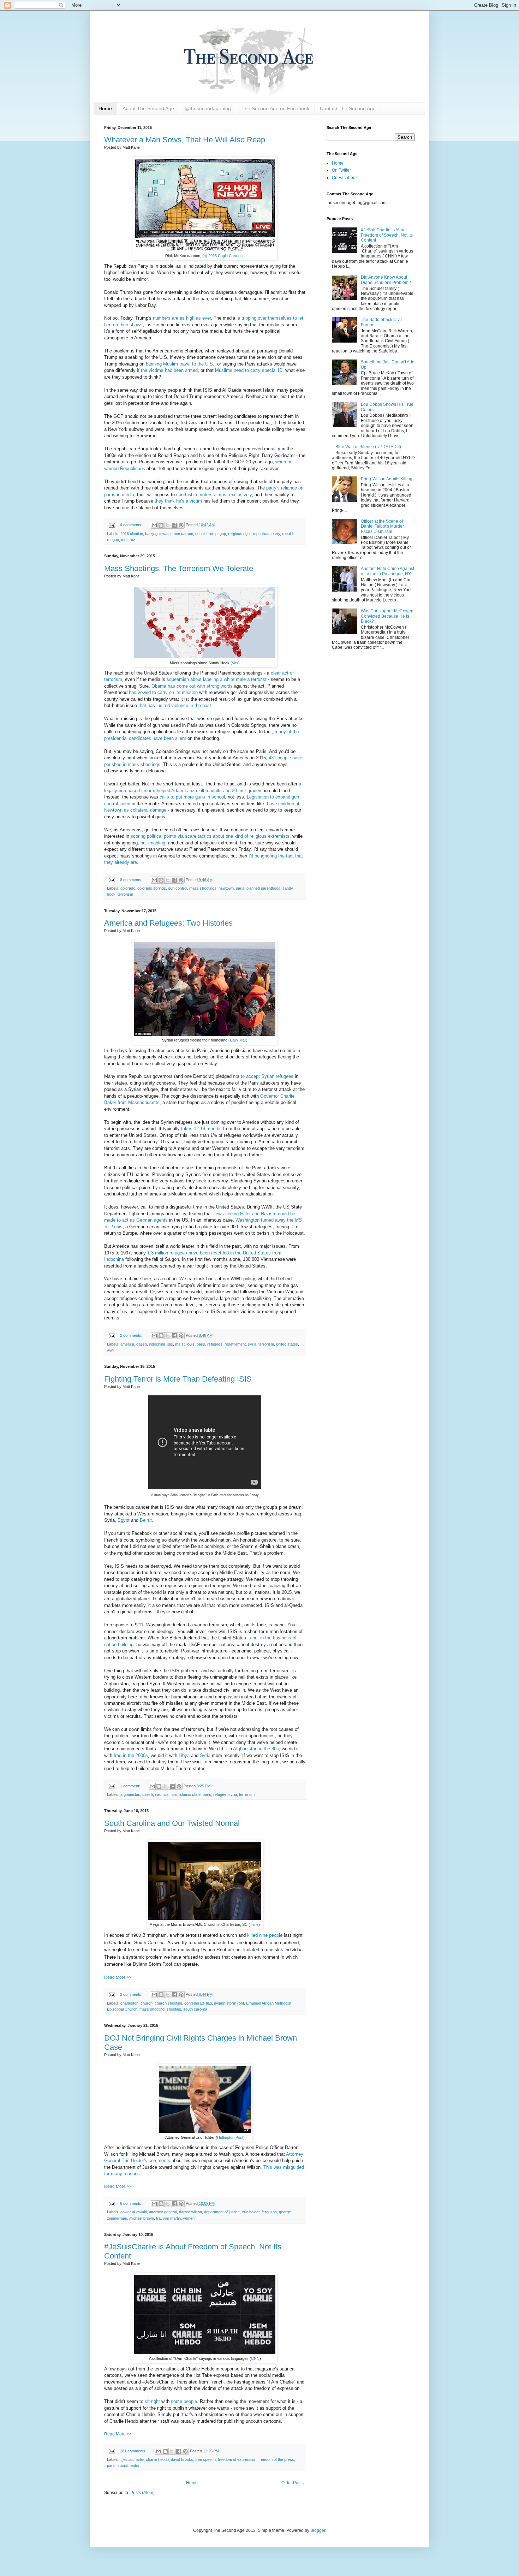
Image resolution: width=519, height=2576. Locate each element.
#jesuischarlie (132, 2459)
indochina (157, 1344)
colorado (128, 888)
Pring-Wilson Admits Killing (387, 479)
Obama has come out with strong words (192, 686)
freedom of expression (237, 2459)
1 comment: (131, 1786)
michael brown (142, 2218)
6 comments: (132, 2203)
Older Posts (293, 2483)
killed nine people (265, 1935)
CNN (255, 2358)
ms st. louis (185, 1344)
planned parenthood (263, 888)
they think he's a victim (178, 501)
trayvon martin (168, 2218)
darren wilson (190, 2212)
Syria (205, 1755)
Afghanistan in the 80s (256, 1749)
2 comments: (132, 1335)
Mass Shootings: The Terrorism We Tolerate (179, 568)
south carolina (195, 2009)
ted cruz (128, 540)
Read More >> (118, 1977)
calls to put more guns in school (192, 797)
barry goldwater (158, 534)
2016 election (132, 534)
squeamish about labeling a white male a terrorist (217, 679)
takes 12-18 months (201, 1129)
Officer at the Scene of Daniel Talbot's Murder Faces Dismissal (382, 526)
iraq (158, 1794)
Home (105, 108)
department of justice (222, 2212)
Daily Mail (238, 1040)
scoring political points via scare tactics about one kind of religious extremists (210, 836)
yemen (189, 2218)
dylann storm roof (229, 2003)
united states (287, 1344)
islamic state (190, 1794)
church (147, 2003)
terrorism (125, 894)
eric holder (251, 2212)
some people (184, 2401)
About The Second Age (148, 108)
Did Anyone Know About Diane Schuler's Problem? (386, 280)
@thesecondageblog (208, 108)
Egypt (124, 1520)
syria (252, 1344)
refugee (220, 1794)
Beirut (146, 1520)
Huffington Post (230, 2137)
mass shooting (152, 2009)
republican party (266, 534)
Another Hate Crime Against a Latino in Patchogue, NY (387, 571)
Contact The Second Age (348, 108)
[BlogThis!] (161, 525)
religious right (239, 534)
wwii (111, 1350)
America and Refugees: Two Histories (168, 923)
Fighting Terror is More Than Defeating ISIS (178, 1379)
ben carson (183, 534)
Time (254, 1924)
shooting (174, 2009)
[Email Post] (112, 525)
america (127, 1344)
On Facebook (345, 178)
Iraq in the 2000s (131, 1755)
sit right (152, 2401)
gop (223, 534)
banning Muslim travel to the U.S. (180, 364)
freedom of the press (276, 2459)
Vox (235, 663)
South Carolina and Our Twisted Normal (172, 1823)
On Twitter (341, 170)
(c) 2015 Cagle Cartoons (223, 256)
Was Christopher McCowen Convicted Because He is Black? (387, 616)
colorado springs (152, 888)
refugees (215, 1344)
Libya (184, 1755)
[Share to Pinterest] (181, 525)
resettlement (235, 1344)
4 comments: (132, 525)
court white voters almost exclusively (214, 495)
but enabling (153, 843)
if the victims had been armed (167, 370)
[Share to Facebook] (174, 525)
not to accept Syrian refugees (263, 1076)
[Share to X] (168, 525)
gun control (178, 888)
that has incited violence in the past (175, 705)
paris (240, 888)
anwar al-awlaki (134, 2212)
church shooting (168, 2003)
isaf (166, 1794)
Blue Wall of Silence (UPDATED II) (368, 447)
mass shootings (203, 888)
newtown (226, 888)
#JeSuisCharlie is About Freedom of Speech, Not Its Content (387, 235)
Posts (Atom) (142, 2493)
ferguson (269, 2212)
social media (128, 2465)
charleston (129, 2003)
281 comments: (134, 2451)
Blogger (318, 2530)
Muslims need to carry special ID (249, 370)
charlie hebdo (157, 2459)
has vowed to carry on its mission (163, 692)
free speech (205, 2459)
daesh (142, 1344)
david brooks (182, 2459)
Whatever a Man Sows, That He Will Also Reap (185, 140)
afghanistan (130, 1794)
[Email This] (154, 525)
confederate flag (198, 2003)
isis (170, 1344)
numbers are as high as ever (182, 318)
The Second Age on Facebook (275, 108)
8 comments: (132, 880)
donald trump (206, 534)
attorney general (163, 2212)
